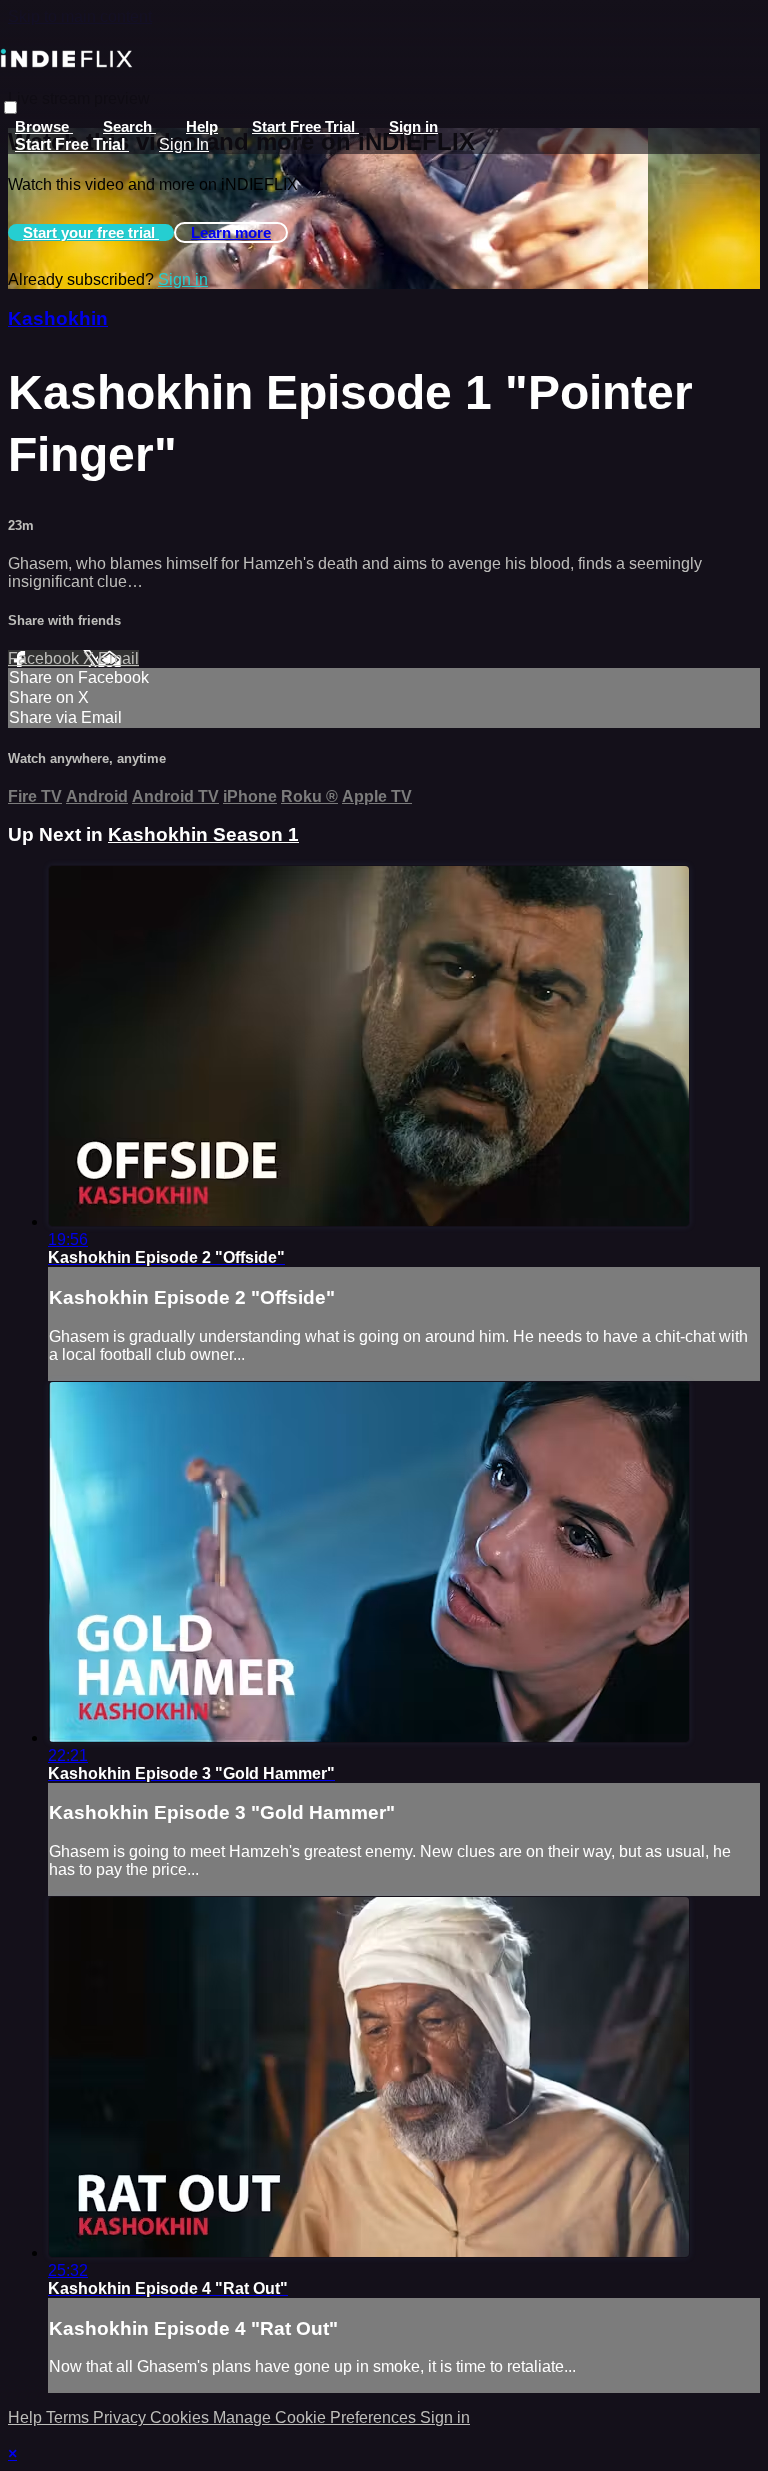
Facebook (45, 658)
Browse (44, 126)
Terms (69, 2417)
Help (202, 126)
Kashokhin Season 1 (203, 834)
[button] (10, 107)
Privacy (121, 2417)
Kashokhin (58, 318)
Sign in (413, 126)
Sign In (184, 144)
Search (129, 126)
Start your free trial (91, 232)
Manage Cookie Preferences (316, 2417)
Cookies (181, 2417)
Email (118, 658)
